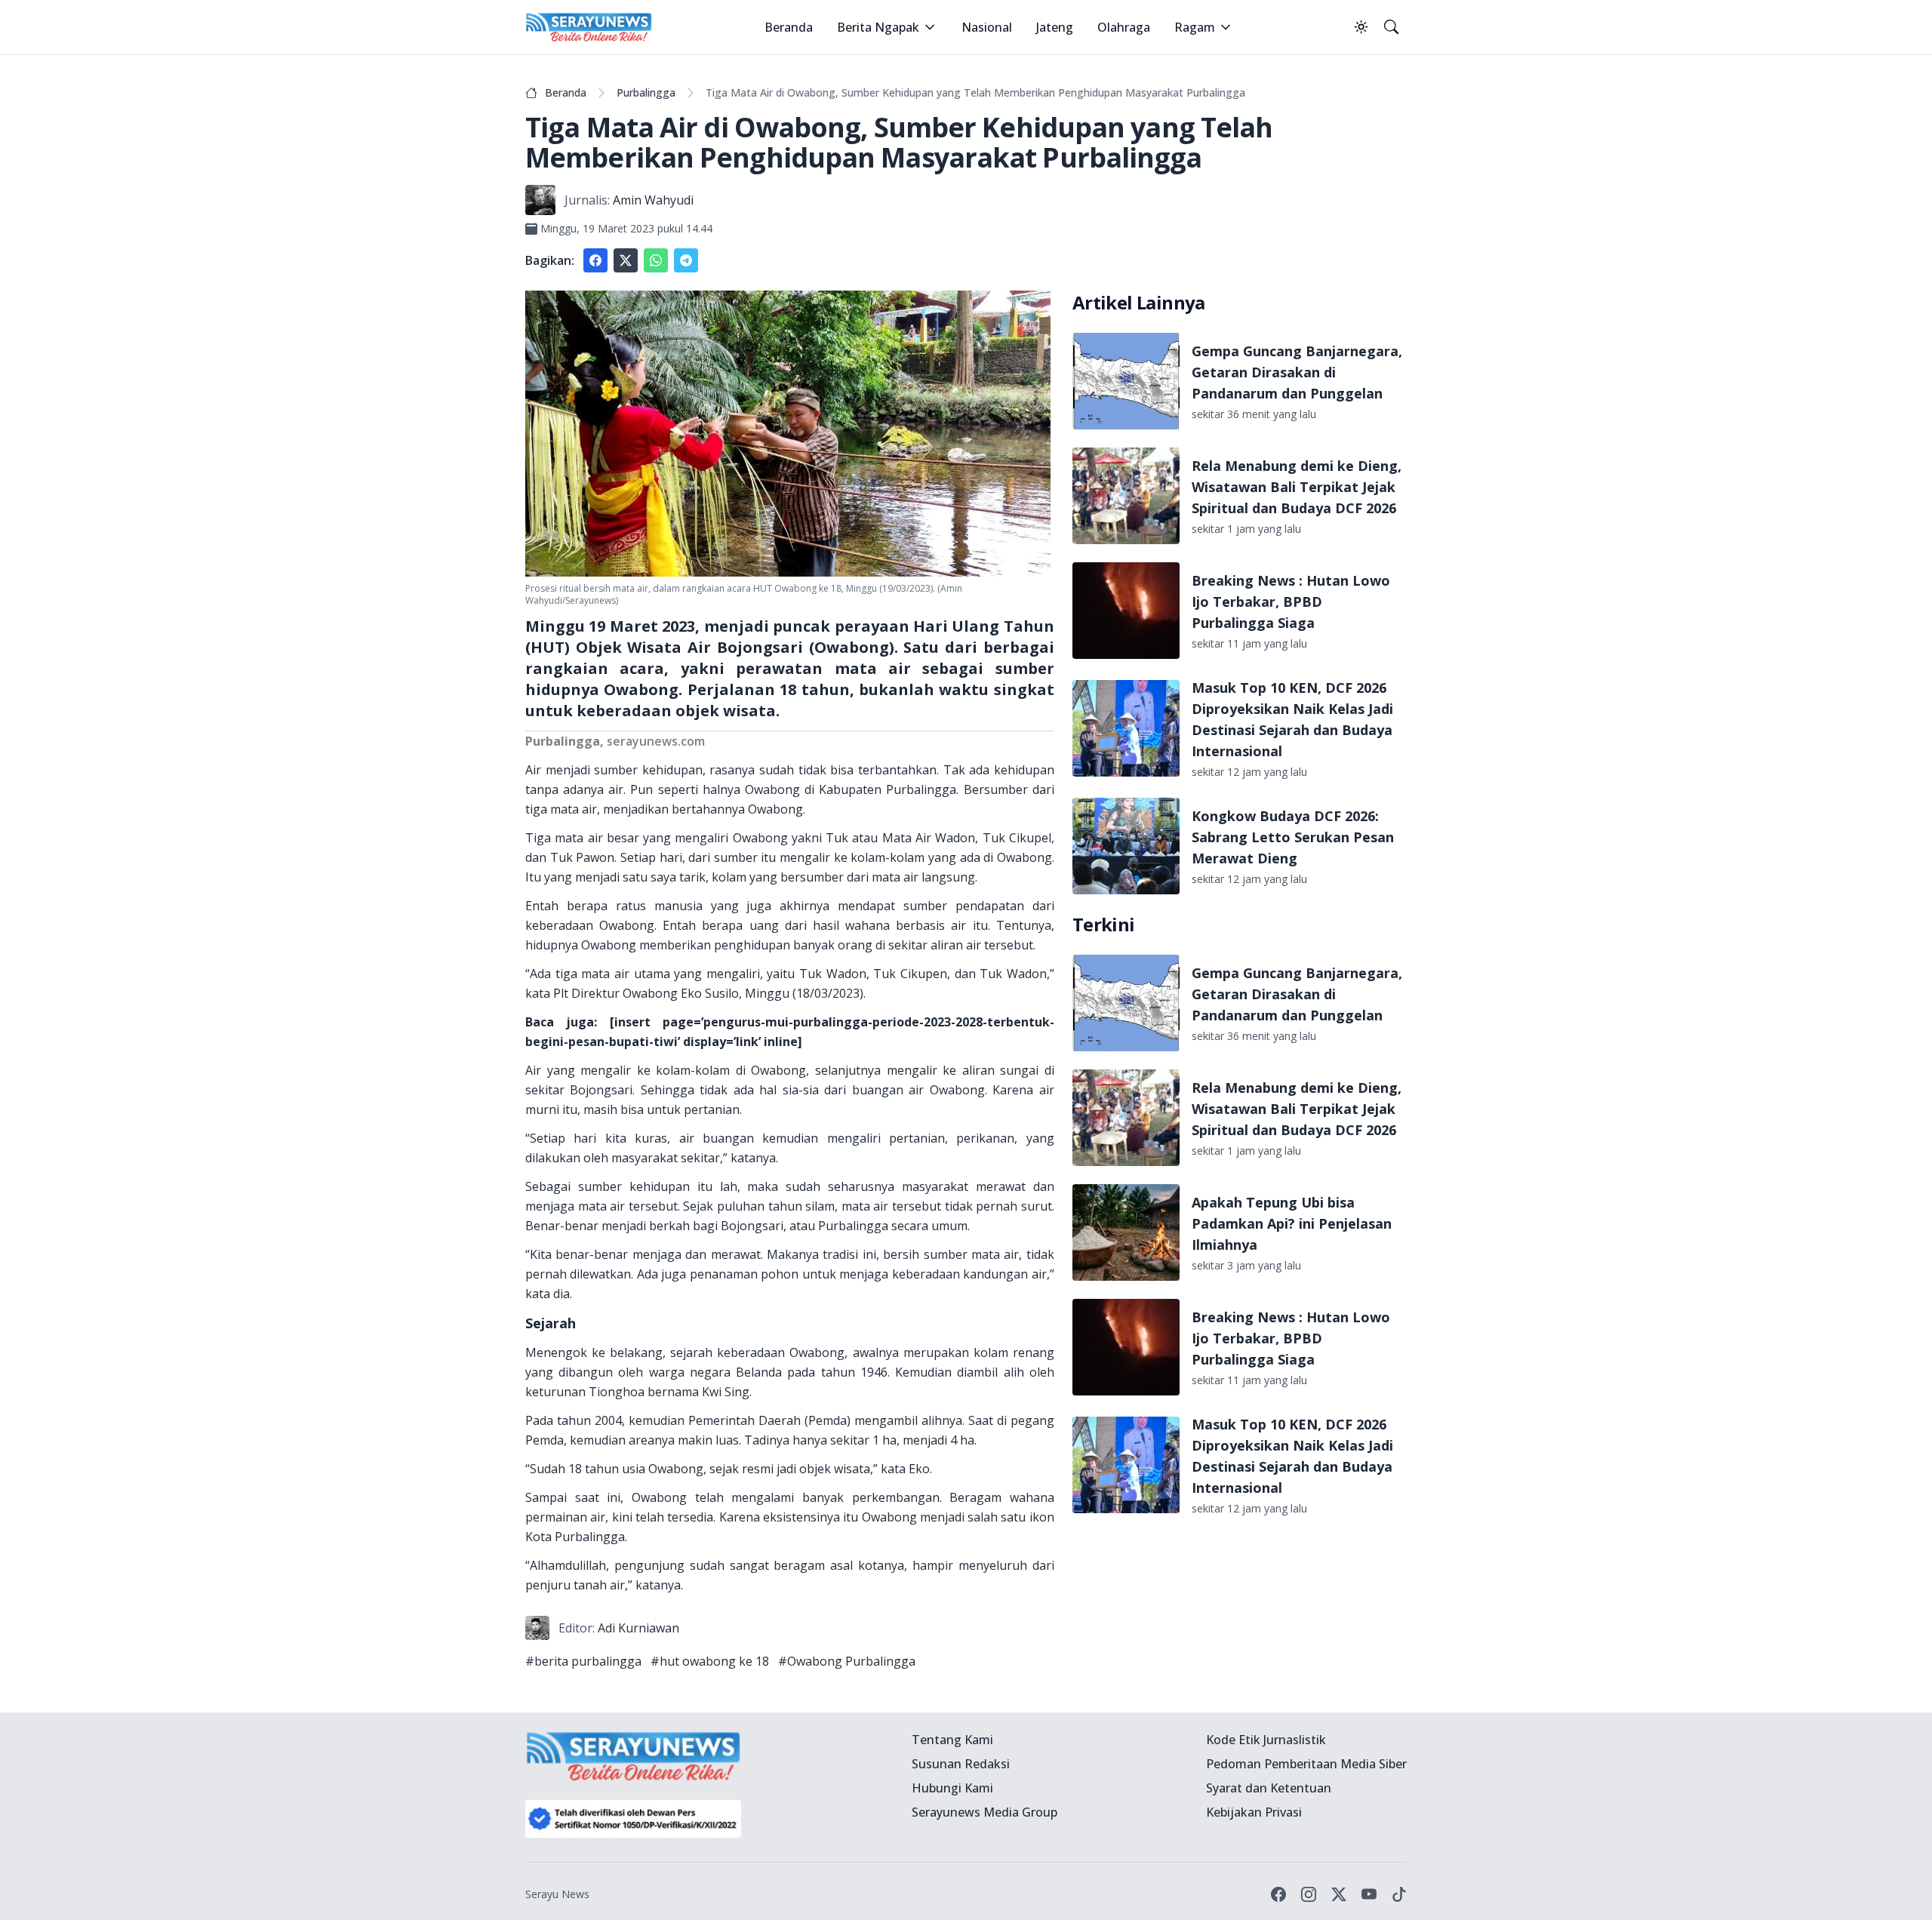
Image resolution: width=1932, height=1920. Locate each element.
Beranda (789, 27)
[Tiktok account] (1399, 1894)
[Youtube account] (1369, 1894)
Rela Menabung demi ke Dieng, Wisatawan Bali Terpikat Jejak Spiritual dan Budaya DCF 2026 (1297, 487)
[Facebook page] (1278, 1894)
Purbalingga (646, 92)
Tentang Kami (952, 1740)
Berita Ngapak (878, 27)
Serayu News (557, 1894)
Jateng (1055, 27)
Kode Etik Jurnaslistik (1266, 1740)
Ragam (1195, 27)
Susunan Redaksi (961, 1764)
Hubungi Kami (952, 1788)
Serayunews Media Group (984, 1812)
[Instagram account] (1309, 1894)
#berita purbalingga (583, 1661)
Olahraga (1124, 27)
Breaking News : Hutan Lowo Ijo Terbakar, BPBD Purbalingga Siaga (1291, 602)
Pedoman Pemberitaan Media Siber (1306, 1764)
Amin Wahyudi (653, 200)
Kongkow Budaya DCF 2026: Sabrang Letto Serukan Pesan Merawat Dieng (1293, 837)
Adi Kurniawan (638, 1628)
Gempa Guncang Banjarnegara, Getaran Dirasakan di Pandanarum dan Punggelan (1297, 372)
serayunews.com (656, 741)
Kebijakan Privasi (1254, 1812)
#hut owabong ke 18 (710, 1661)
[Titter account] (1339, 1894)
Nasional (987, 27)
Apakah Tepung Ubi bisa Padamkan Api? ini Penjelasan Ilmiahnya (1292, 1223)
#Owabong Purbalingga (847, 1661)
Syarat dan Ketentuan (1269, 1788)
